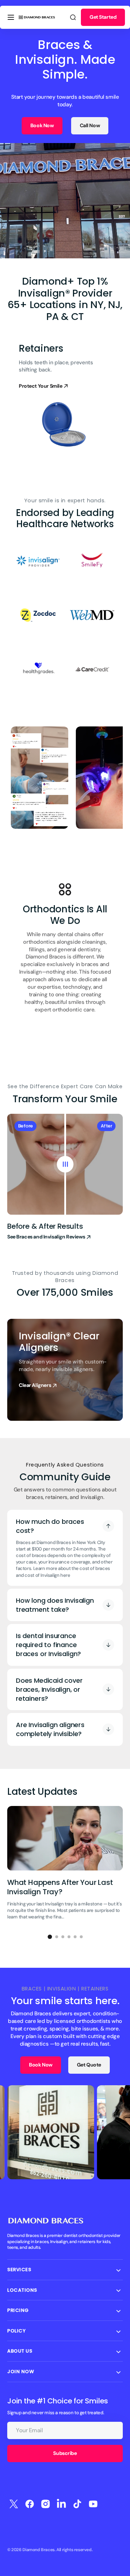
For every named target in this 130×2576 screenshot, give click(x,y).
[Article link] (65, 1866)
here (65, 1575)
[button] (11, 17)
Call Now (90, 125)
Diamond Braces (38, 2550)
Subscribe (65, 2453)
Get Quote (89, 2065)
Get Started (103, 17)
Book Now (42, 125)
